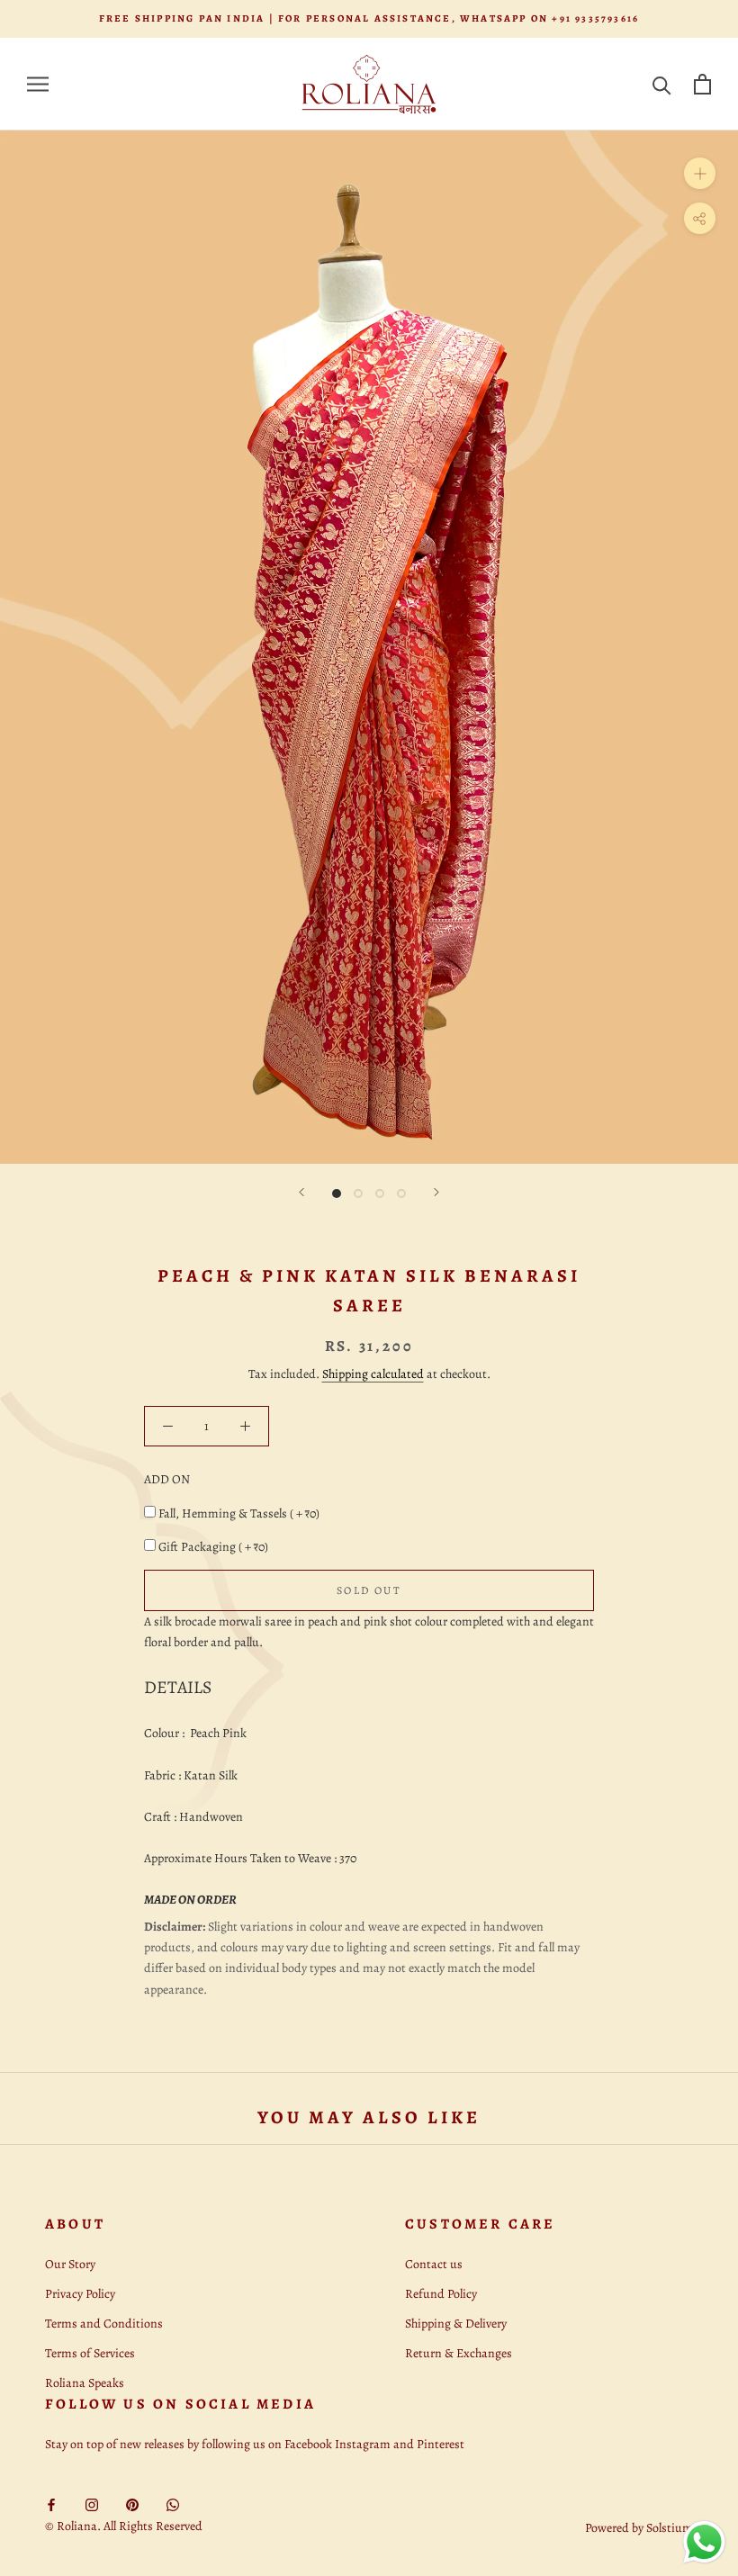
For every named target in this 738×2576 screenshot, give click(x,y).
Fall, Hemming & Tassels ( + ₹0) (239, 1513)
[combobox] (369, 1632)
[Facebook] (51, 2504)
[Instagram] (92, 2504)
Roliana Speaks (85, 2383)
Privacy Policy (80, 2294)
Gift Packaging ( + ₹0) (213, 1547)
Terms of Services (90, 2353)
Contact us (434, 2264)
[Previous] (301, 1192)
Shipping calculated (373, 1374)
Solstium (670, 2528)
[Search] (662, 84)
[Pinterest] (132, 2504)
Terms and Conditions (104, 2324)
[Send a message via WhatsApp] (704, 2542)
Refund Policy (441, 2294)
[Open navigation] (38, 84)
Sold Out (369, 1590)
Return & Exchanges (459, 2353)
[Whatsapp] (173, 2504)
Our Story (70, 2264)
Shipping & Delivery (456, 2324)
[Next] (436, 1192)
